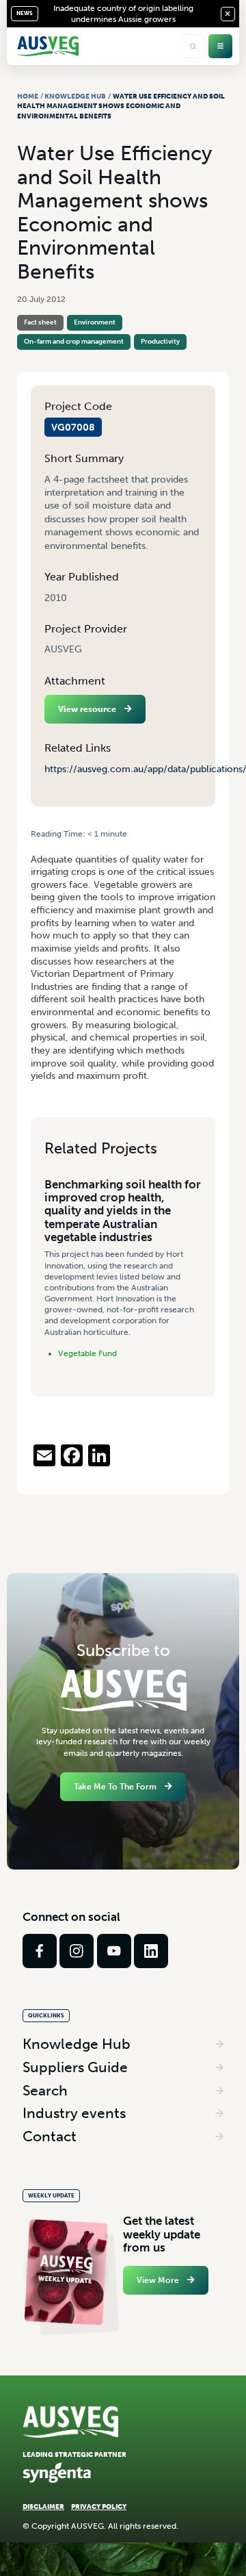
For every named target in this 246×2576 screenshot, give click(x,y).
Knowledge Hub (75, 96)
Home (28, 96)
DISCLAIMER (43, 2507)
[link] (40, 1951)
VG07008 (73, 427)
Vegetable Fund (87, 1353)
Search (45, 2090)
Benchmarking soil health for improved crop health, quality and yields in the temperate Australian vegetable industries (123, 1211)
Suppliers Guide (75, 2067)
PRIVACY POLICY (99, 2507)
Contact (50, 2136)
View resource (87, 709)
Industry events (74, 2113)
